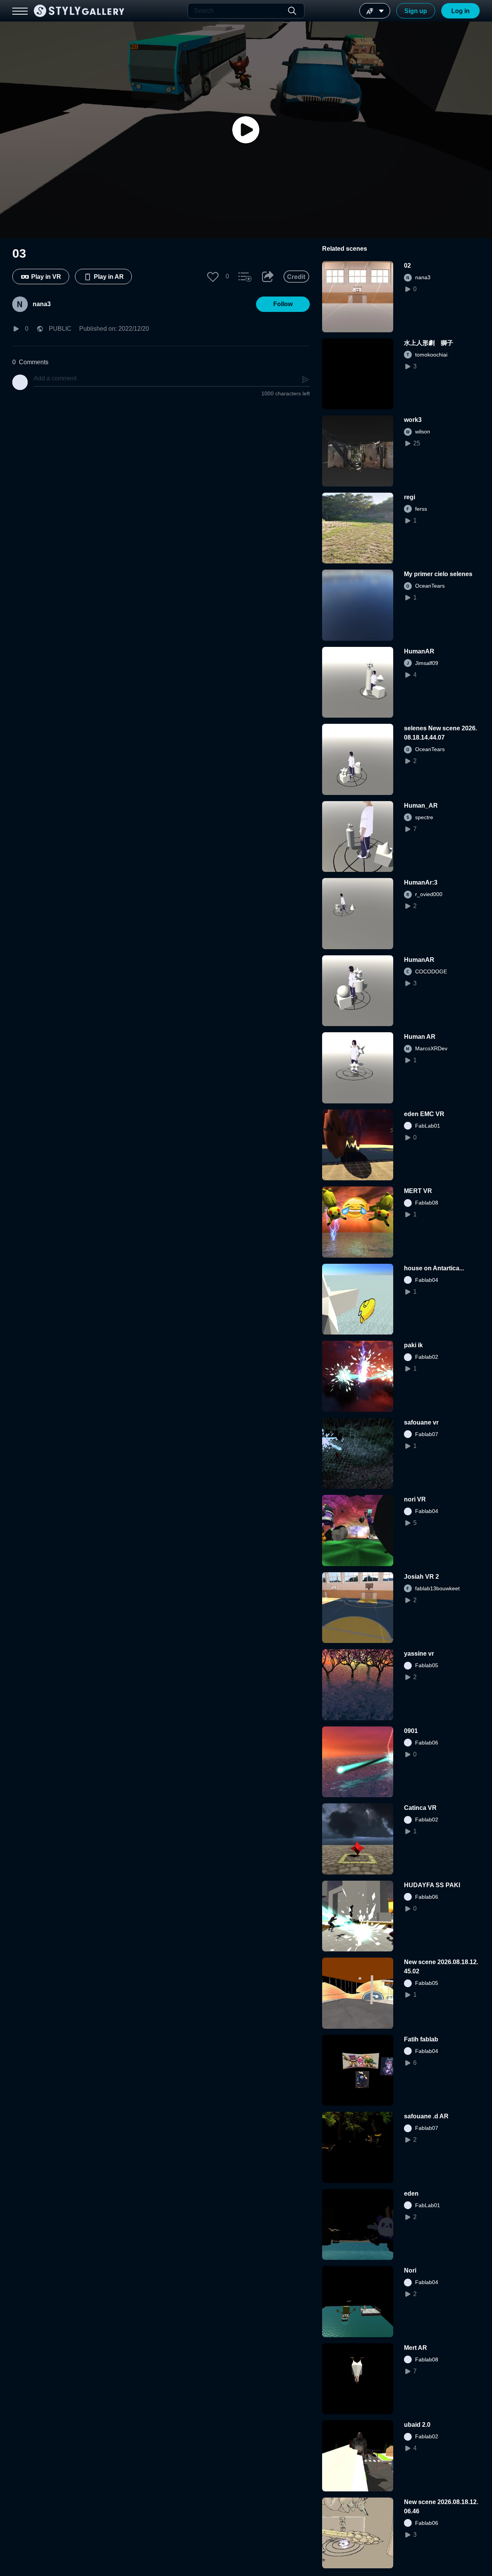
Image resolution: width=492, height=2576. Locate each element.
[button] (213, 277)
